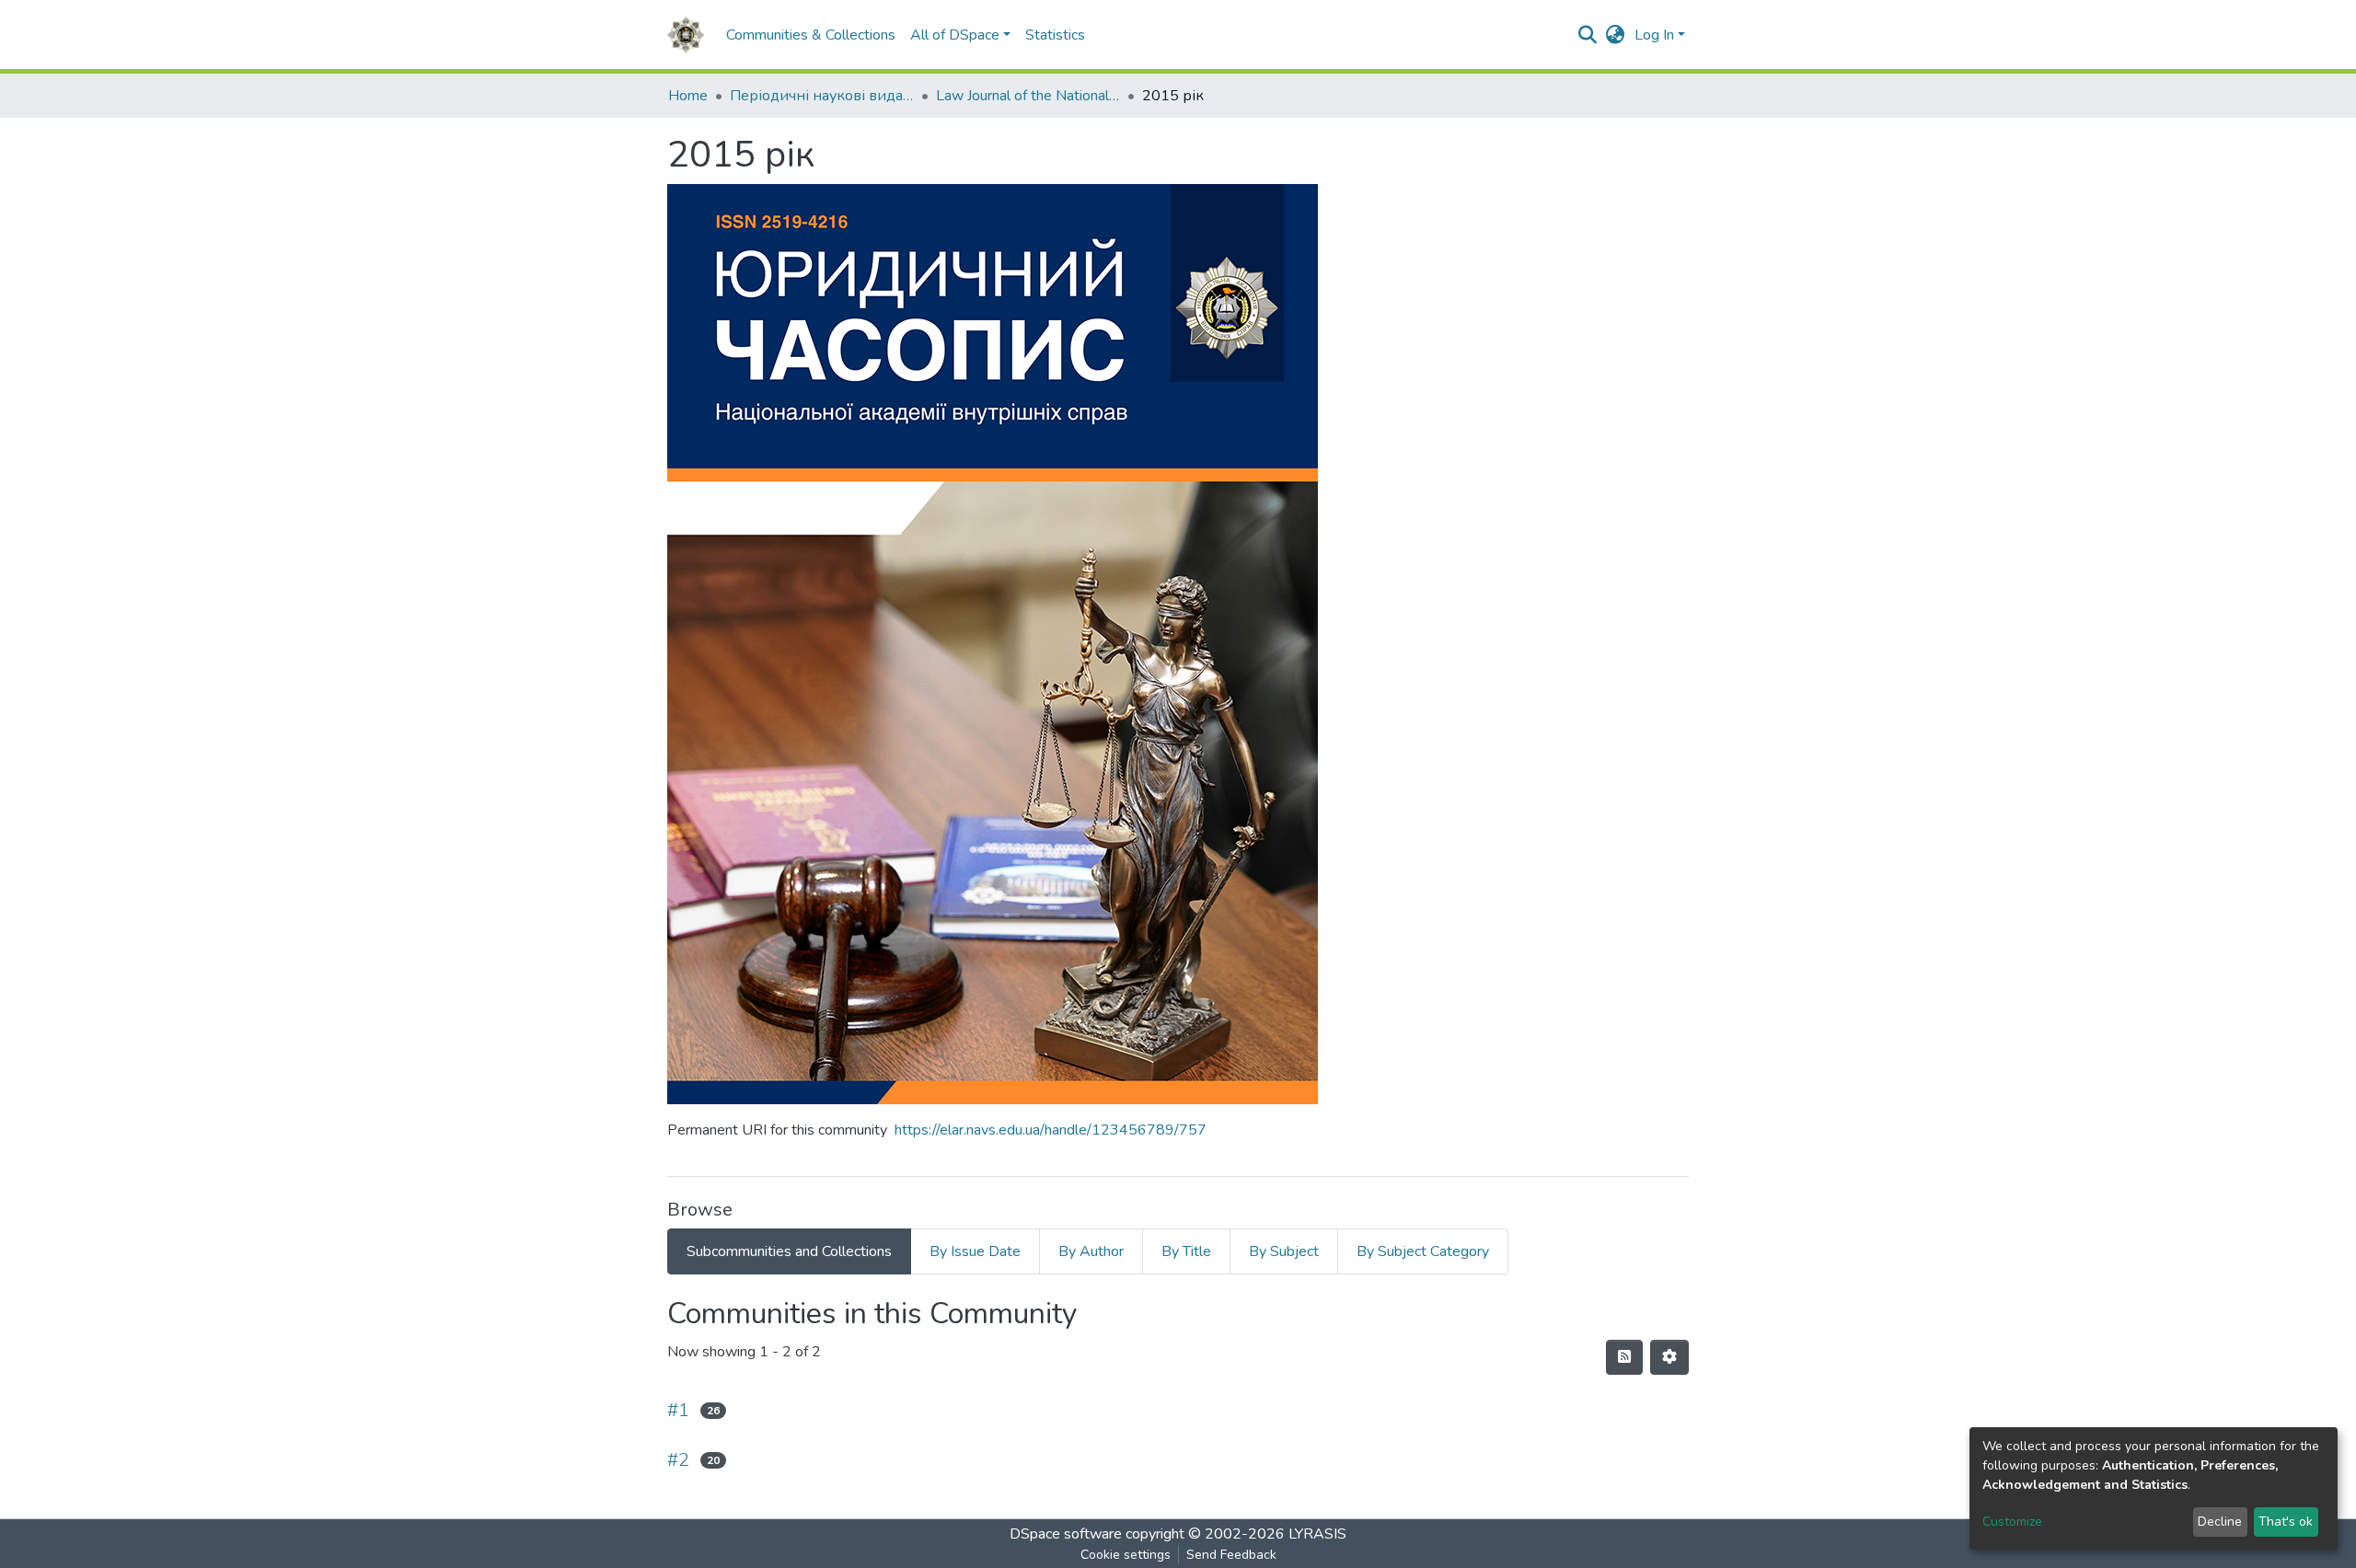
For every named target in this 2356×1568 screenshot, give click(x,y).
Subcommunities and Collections (789, 1251)
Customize (2012, 1522)
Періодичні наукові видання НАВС (822, 96)
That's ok (2286, 1522)
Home (688, 96)
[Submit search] (1588, 35)
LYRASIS (1317, 1534)
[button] (1616, 35)
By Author (1091, 1251)
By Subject (1284, 1251)
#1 (678, 1410)
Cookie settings (1126, 1555)
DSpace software (1066, 1534)
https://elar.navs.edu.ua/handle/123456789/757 (1051, 1130)
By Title (1186, 1251)
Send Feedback (1231, 1555)
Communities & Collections (811, 35)
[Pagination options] (1669, 1357)
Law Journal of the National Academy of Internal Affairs (1028, 96)
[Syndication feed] (1624, 1357)
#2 (678, 1460)
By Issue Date (975, 1251)
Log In (1654, 35)
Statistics (1055, 35)
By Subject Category (1423, 1251)
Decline (2220, 1522)
